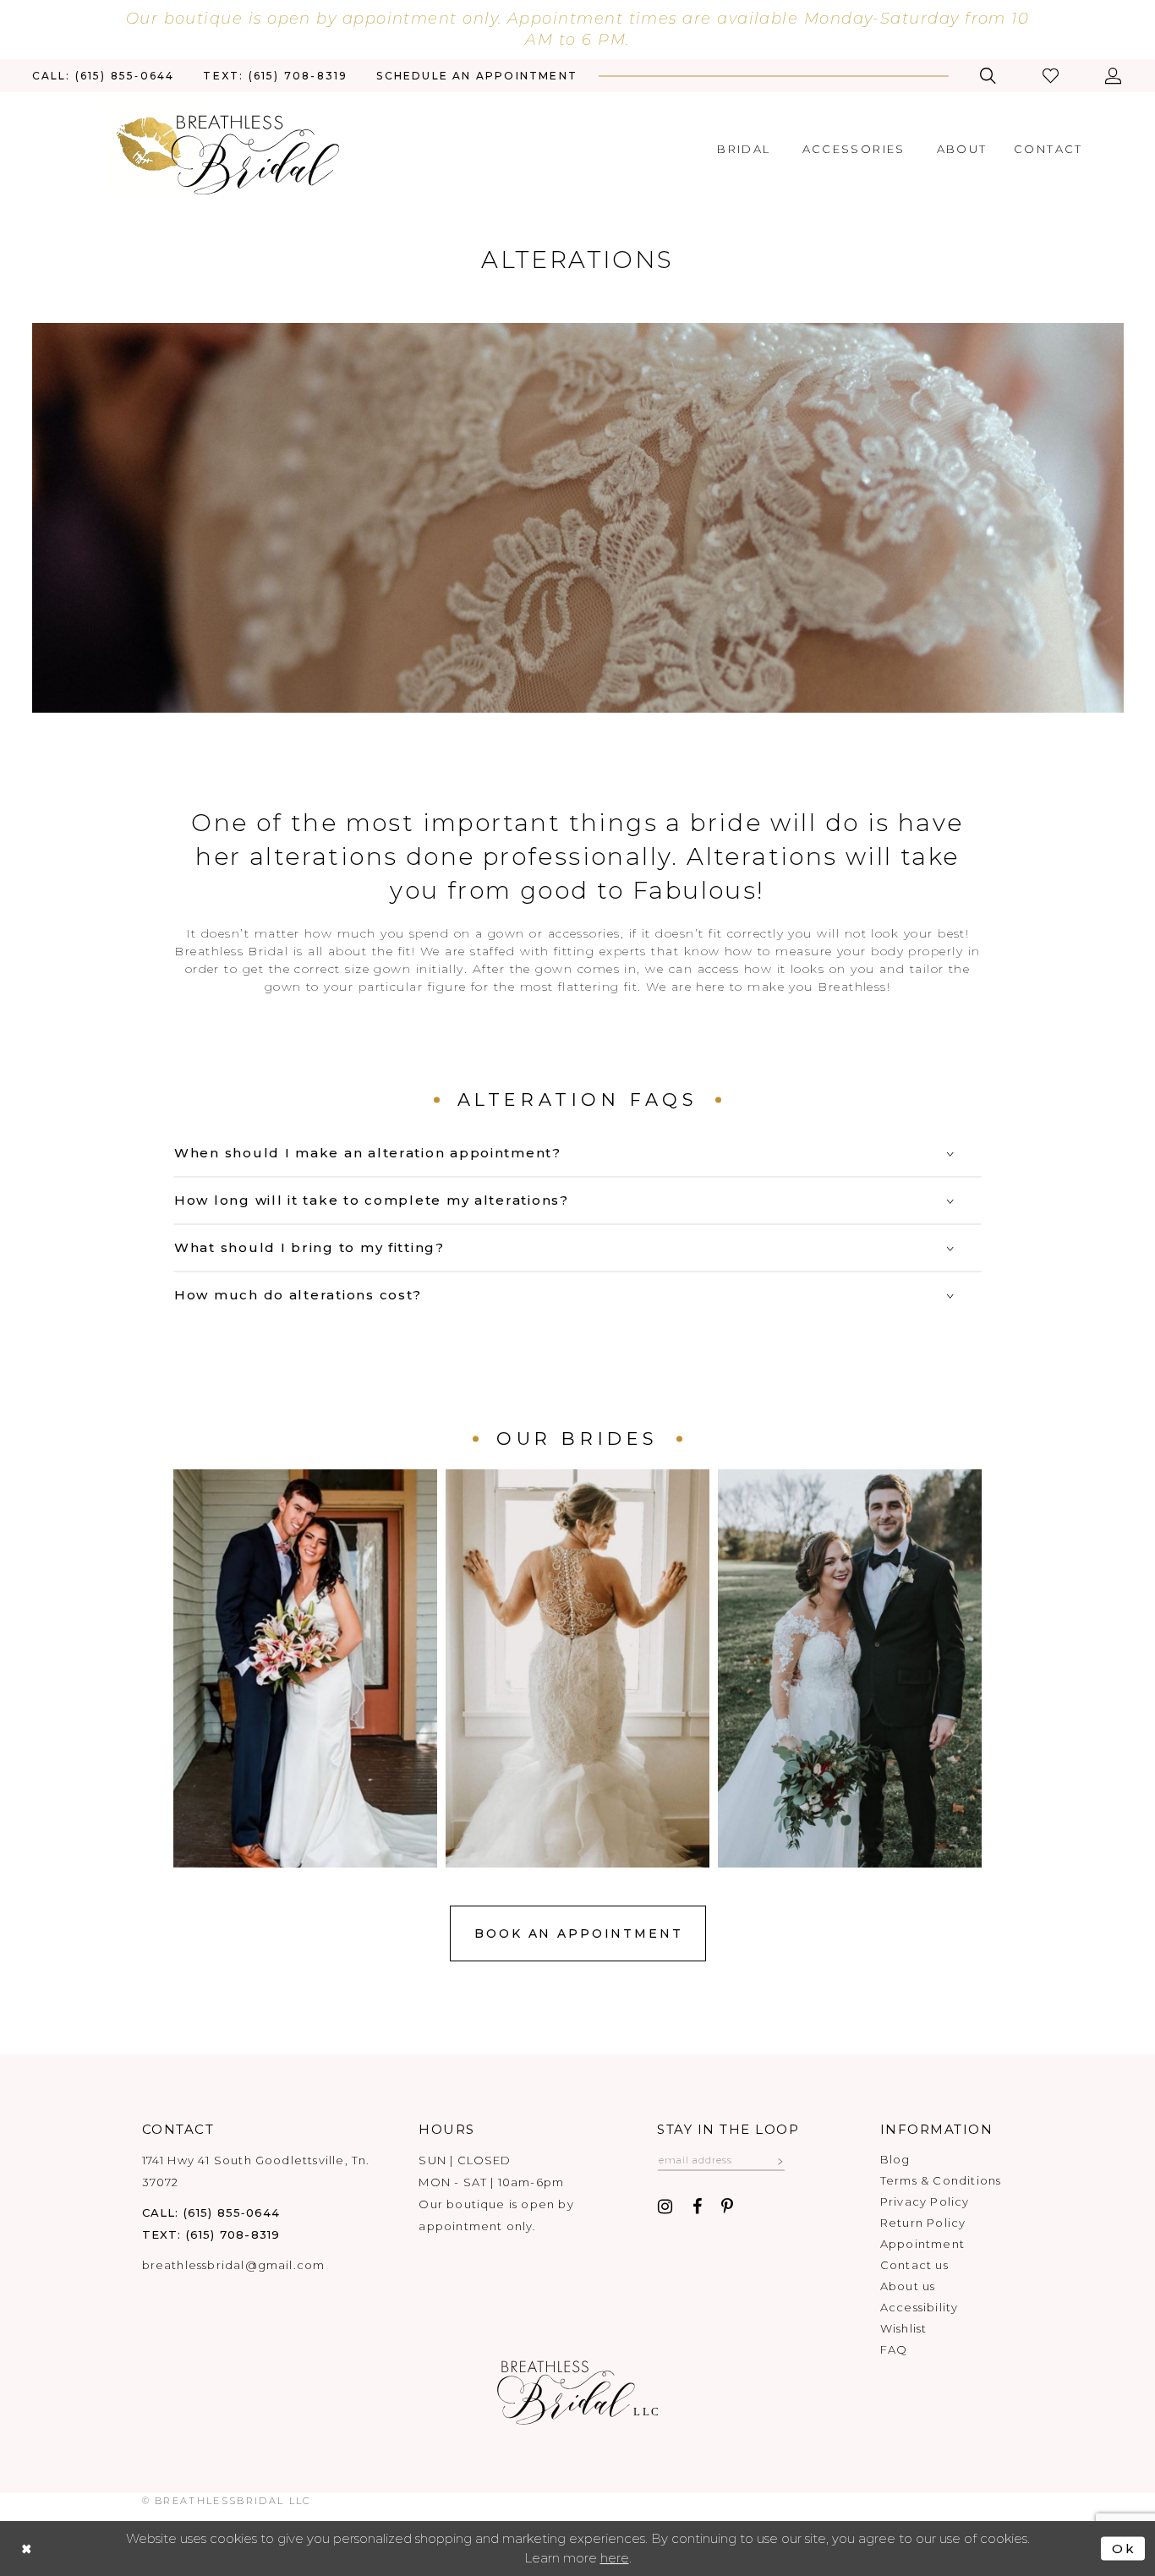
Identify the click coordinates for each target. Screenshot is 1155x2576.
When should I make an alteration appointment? (368, 1153)
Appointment (922, 2244)
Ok (1124, 2549)
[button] (1052, 76)
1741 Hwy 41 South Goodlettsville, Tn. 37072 (256, 2171)
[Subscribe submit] (780, 2160)
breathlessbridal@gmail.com (234, 2265)
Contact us (914, 2265)
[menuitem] (104, 76)
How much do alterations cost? (298, 1295)
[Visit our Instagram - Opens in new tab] (665, 2207)
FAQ (894, 2349)
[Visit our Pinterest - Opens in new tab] (727, 2207)
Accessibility (919, 2307)
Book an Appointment (578, 1933)
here (615, 2558)
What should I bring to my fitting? (309, 1247)
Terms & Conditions (941, 2180)
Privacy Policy (925, 2201)
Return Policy (923, 2223)
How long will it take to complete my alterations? (372, 1200)
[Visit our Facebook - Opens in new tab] (697, 2207)
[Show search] (988, 76)
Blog (895, 2159)
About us (908, 2286)
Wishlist (904, 2328)
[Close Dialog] (27, 2549)
